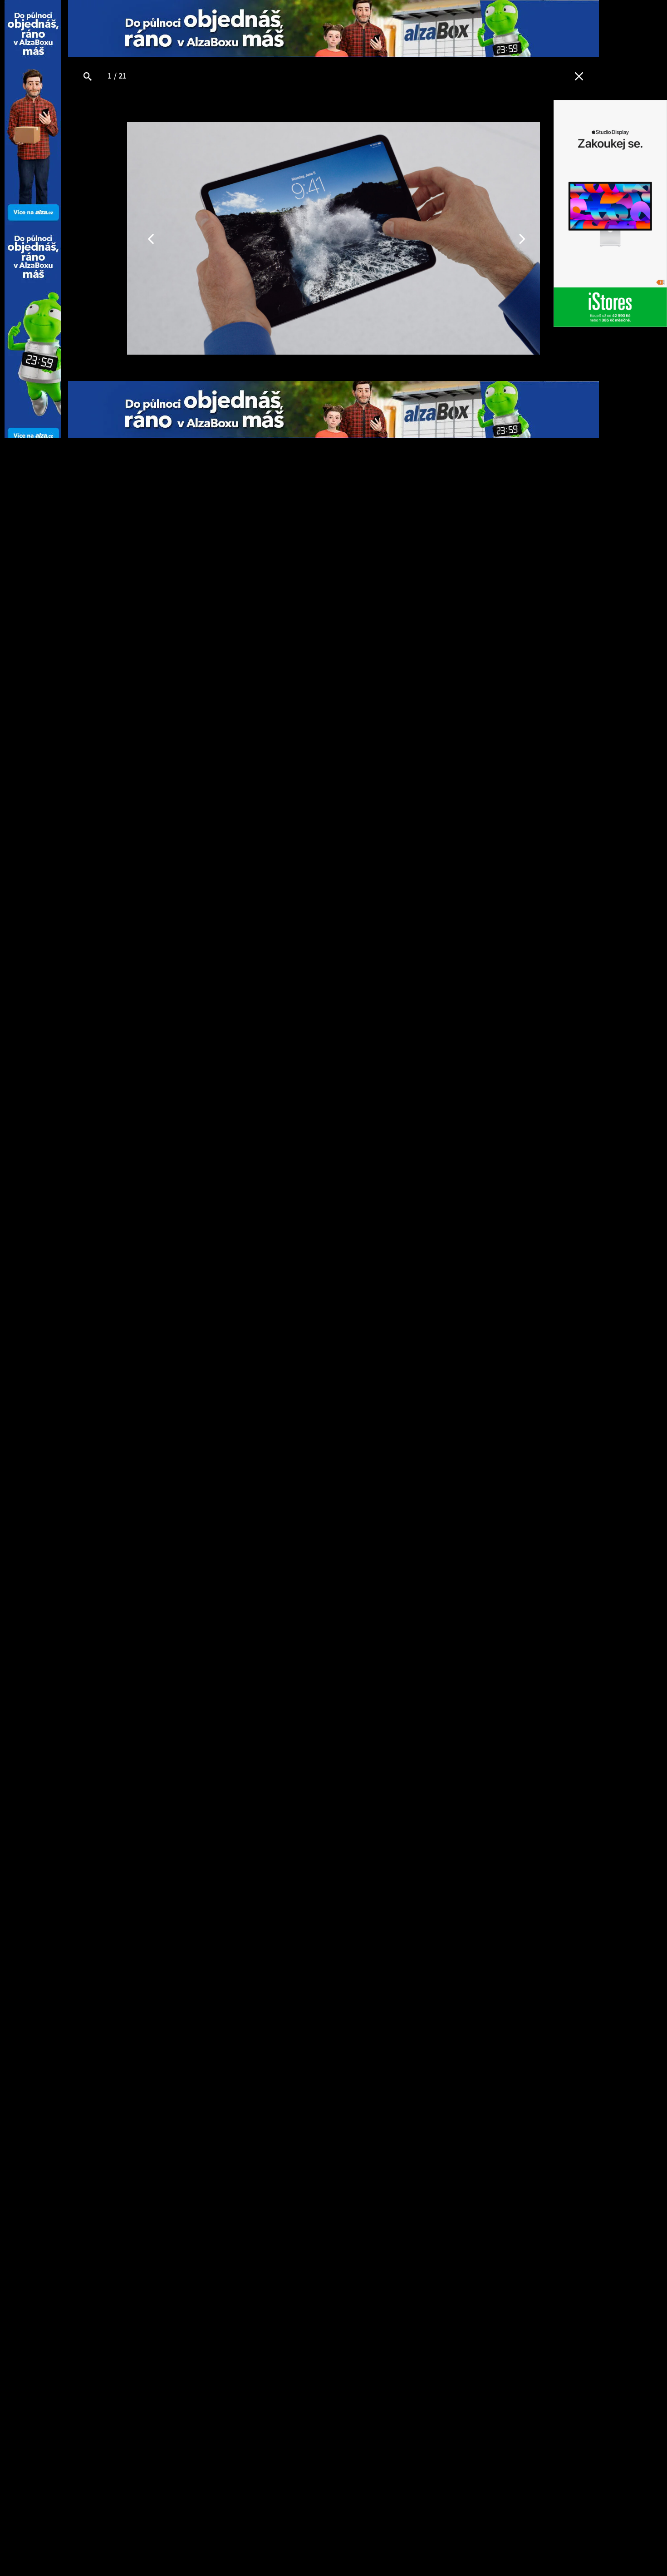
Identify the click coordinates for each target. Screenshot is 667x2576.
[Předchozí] (195, 238)
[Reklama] (333, 28)
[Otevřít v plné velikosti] (88, 77)
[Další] (472, 238)
